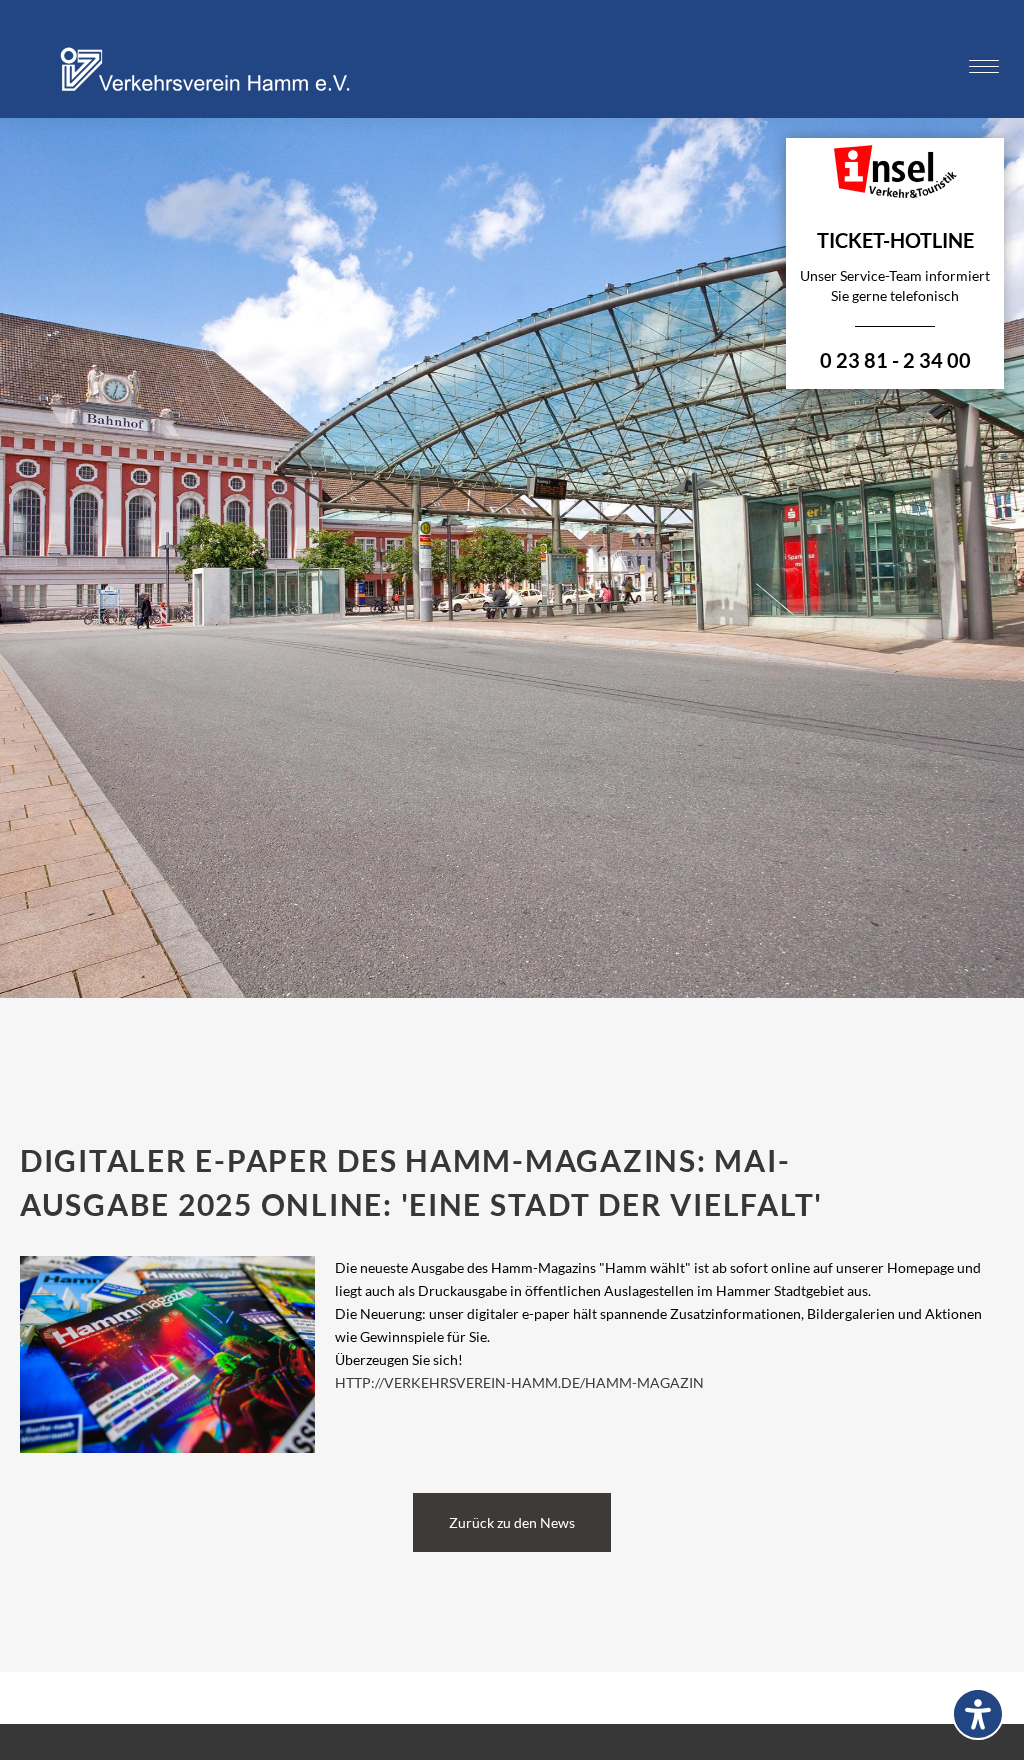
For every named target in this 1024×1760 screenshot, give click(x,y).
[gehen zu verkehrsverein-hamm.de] (210, 93)
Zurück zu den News (512, 1522)
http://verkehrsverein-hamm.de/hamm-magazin (519, 1382)
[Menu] (984, 67)
